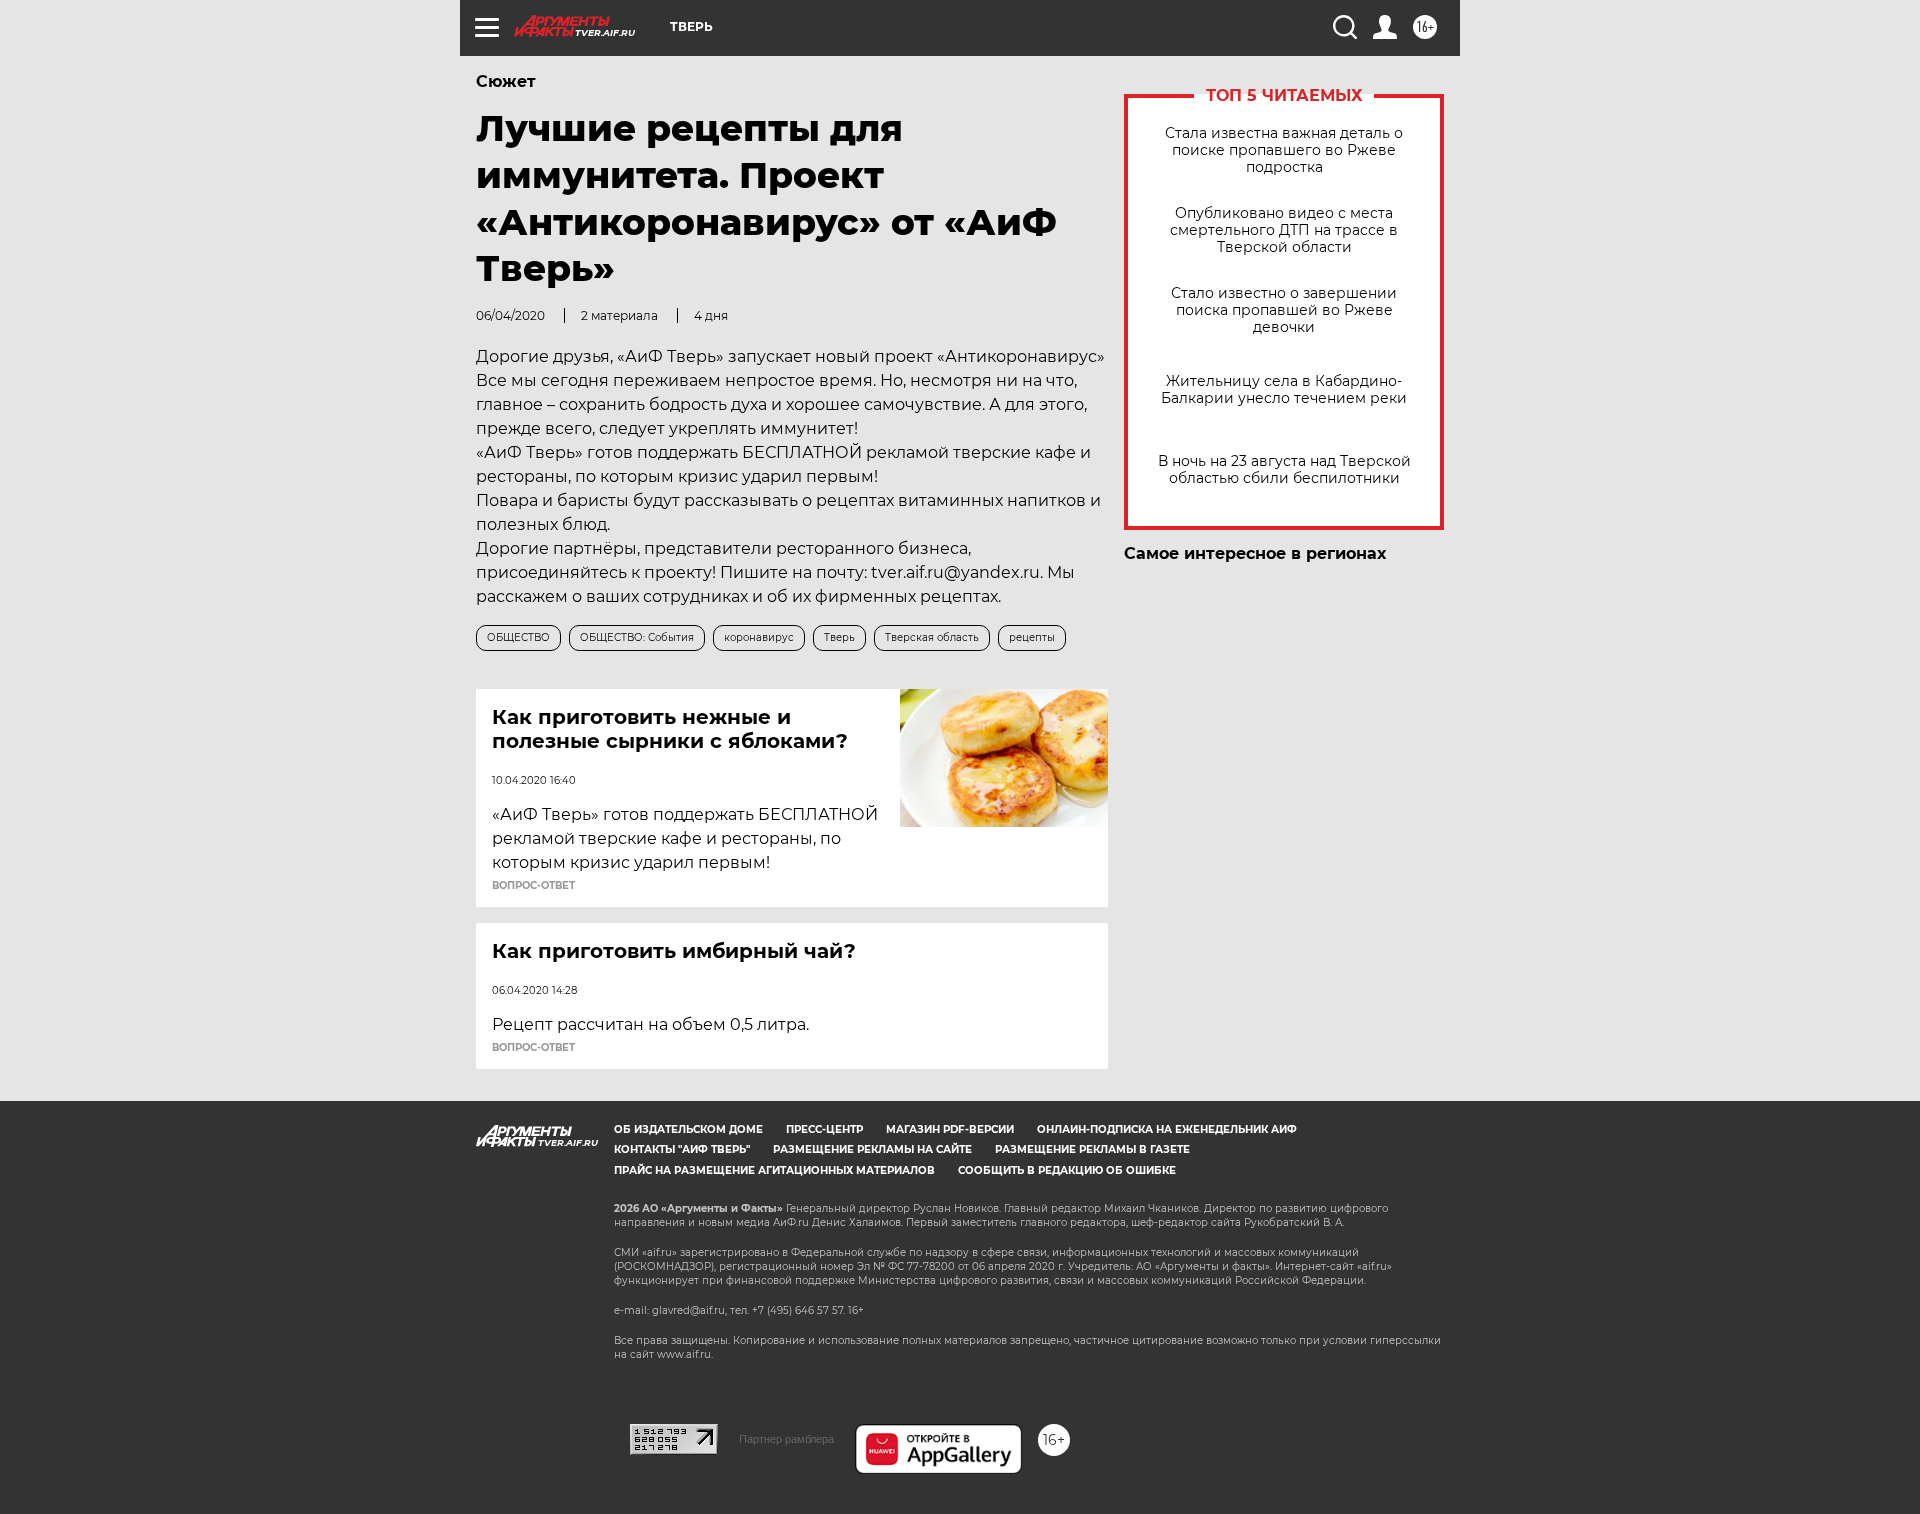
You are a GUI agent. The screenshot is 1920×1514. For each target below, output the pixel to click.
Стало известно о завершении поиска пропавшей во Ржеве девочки (1284, 310)
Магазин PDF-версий (950, 1129)
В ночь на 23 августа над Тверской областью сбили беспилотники (1284, 470)
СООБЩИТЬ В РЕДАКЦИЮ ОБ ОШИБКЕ (1067, 1170)
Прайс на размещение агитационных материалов (774, 1170)
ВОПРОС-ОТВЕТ (533, 886)
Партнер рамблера (786, 1439)
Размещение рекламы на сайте (872, 1149)
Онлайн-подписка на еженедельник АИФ (1167, 1129)
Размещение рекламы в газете (1092, 1149)
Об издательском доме (688, 1129)
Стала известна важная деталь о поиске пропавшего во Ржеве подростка (1284, 150)
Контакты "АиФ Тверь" (682, 1149)
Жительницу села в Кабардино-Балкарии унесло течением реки (1284, 390)
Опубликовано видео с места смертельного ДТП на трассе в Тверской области (1284, 230)
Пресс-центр (824, 1129)
